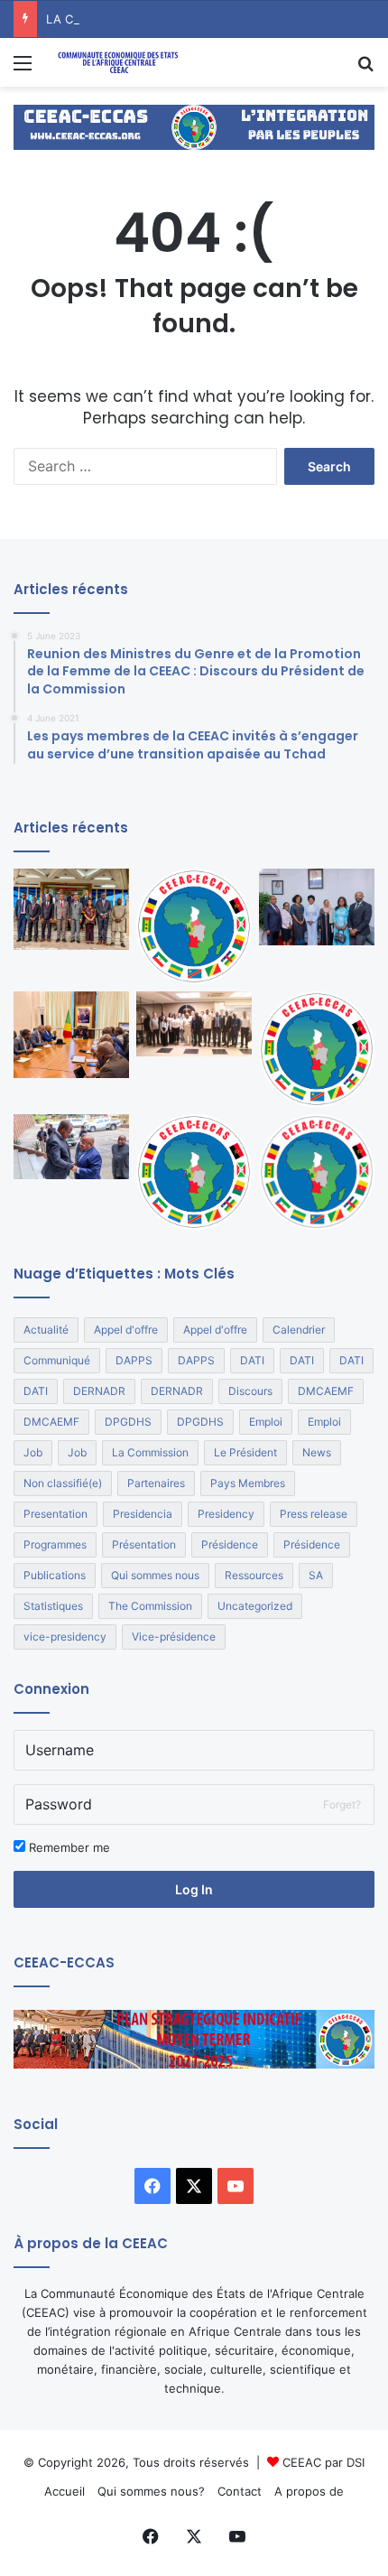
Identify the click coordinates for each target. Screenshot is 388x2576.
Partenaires (156, 1483)
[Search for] (365, 69)
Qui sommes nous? (151, 2491)
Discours (250, 1391)
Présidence (230, 1544)
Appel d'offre (126, 1330)
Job (33, 1452)
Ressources (254, 1575)
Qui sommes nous (155, 1575)
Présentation (144, 1544)
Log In (194, 1889)
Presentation (55, 1514)
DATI (252, 1360)
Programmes (55, 1544)
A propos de (309, 2491)
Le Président (245, 1452)
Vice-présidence (174, 1637)
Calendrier (299, 1330)
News (317, 1452)
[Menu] (23, 69)
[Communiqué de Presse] (317, 1049)
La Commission (150, 1452)
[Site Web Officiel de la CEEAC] (117, 62)
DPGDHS (128, 1422)
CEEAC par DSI (323, 2462)
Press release (314, 1514)
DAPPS (134, 1360)
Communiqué (57, 1360)
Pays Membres (248, 1483)
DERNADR (99, 1391)
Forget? (342, 1804)
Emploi (266, 1422)
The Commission (150, 1606)
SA (316, 1575)
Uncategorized (255, 1606)
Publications (55, 1575)
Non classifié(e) (63, 1483)
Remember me (68, 1847)
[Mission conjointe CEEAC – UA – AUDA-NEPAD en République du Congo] (71, 909)
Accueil (65, 2491)
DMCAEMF (326, 1391)
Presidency (226, 1514)
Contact (240, 2491)
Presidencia (143, 1514)
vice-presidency (65, 1637)
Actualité (46, 1330)
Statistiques (53, 1606)
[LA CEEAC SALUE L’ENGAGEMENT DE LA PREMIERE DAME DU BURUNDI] (317, 907)
